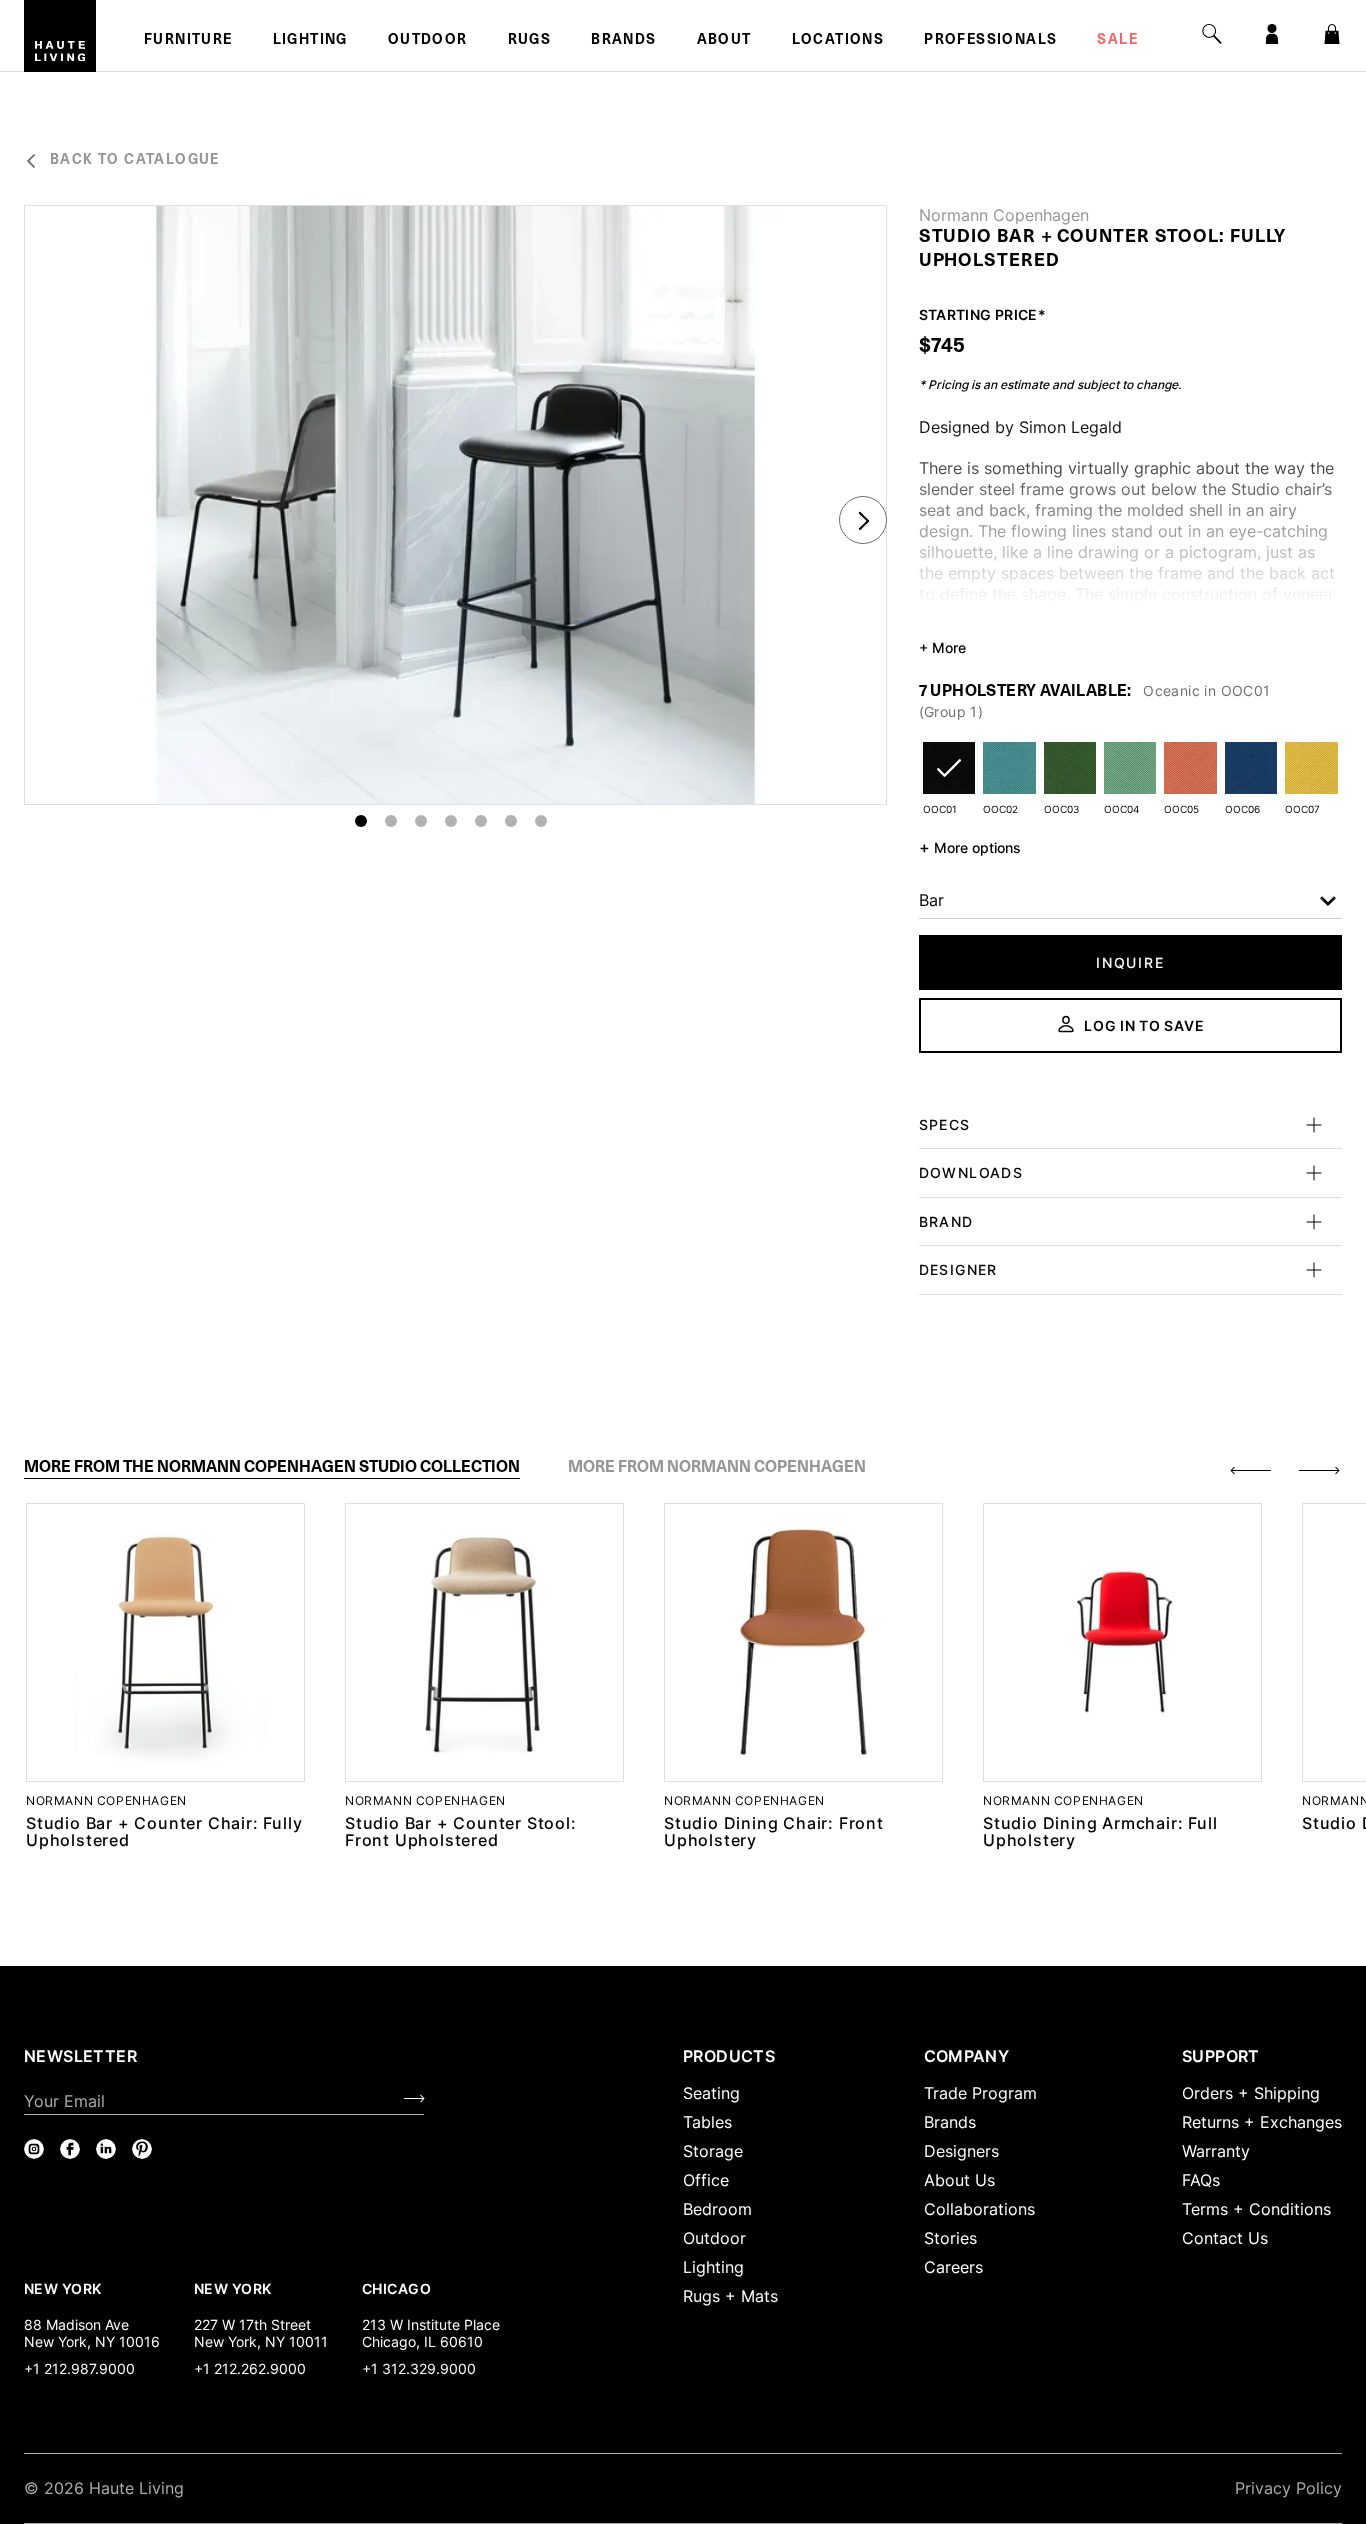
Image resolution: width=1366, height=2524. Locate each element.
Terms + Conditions (1256, 2209)
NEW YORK (64, 2288)
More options (970, 847)
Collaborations (979, 2209)
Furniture (188, 41)
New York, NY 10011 (261, 2341)
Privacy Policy (1288, 2488)
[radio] (949, 780)
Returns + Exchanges (1262, 2122)
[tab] (272, 1467)
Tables (707, 2122)
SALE (1117, 41)
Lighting (310, 41)
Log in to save (1144, 1025)
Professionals (990, 41)
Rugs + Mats (730, 2296)
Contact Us (1225, 2238)
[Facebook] (70, 2149)
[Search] (1212, 34)
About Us (959, 2180)
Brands (623, 41)
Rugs (530, 41)
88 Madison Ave (76, 2324)
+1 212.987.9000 (79, 2368)
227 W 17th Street (252, 2324)
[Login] (1272, 34)
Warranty (1216, 2151)
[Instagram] (34, 2149)
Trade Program (980, 2093)
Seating (711, 2093)
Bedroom (717, 2209)
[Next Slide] (863, 520)
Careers (953, 2267)
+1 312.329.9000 (419, 2368)
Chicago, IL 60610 (422, 2341)
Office (706, 2180)
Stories (950, 2238)
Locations (838, 41)
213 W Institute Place (431, 2324)
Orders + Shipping (1251, 2093)
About (724, 41)
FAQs (1201, 2180)
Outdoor (428, 41)
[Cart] (1332, 34)
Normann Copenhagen (1004, 215)
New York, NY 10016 (92, 2341)
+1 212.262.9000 (250, 2368)
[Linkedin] (106, 2149)
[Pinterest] (142, 2149)
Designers (961, 2151)
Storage (713, 2151)
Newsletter (80, 2056)
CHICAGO (396, 2288)
